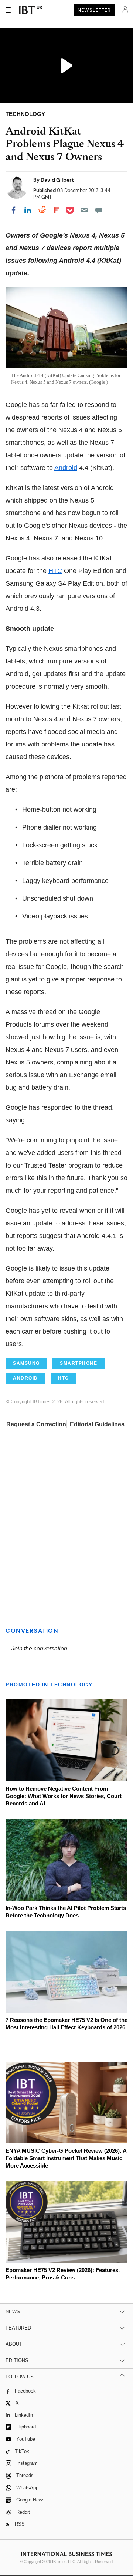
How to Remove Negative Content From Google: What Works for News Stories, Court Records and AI (64, 1796)
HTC (55, 571)
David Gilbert (57, 180)
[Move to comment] (99, 210)
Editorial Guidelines (97, 1424)
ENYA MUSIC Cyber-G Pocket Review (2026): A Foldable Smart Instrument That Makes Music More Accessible (66, 2158)
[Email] (84, 210)
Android (66, 468)
